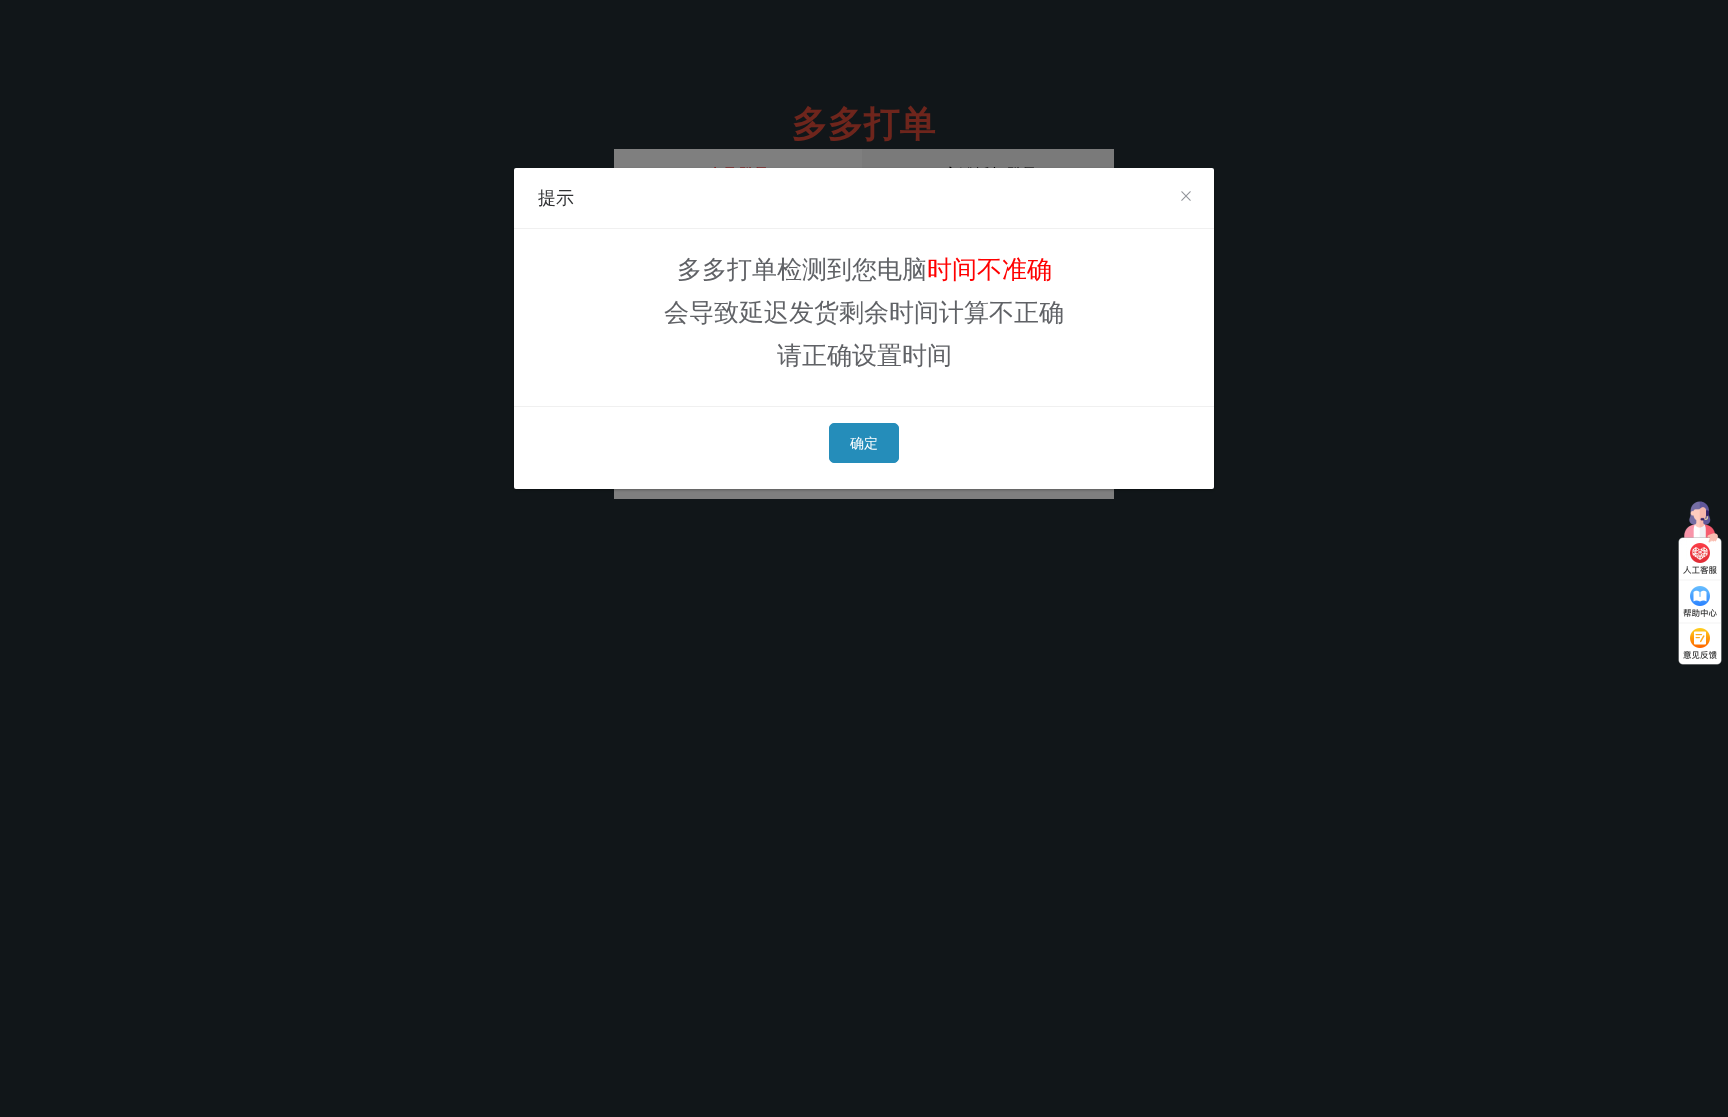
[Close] (1186, 197)
